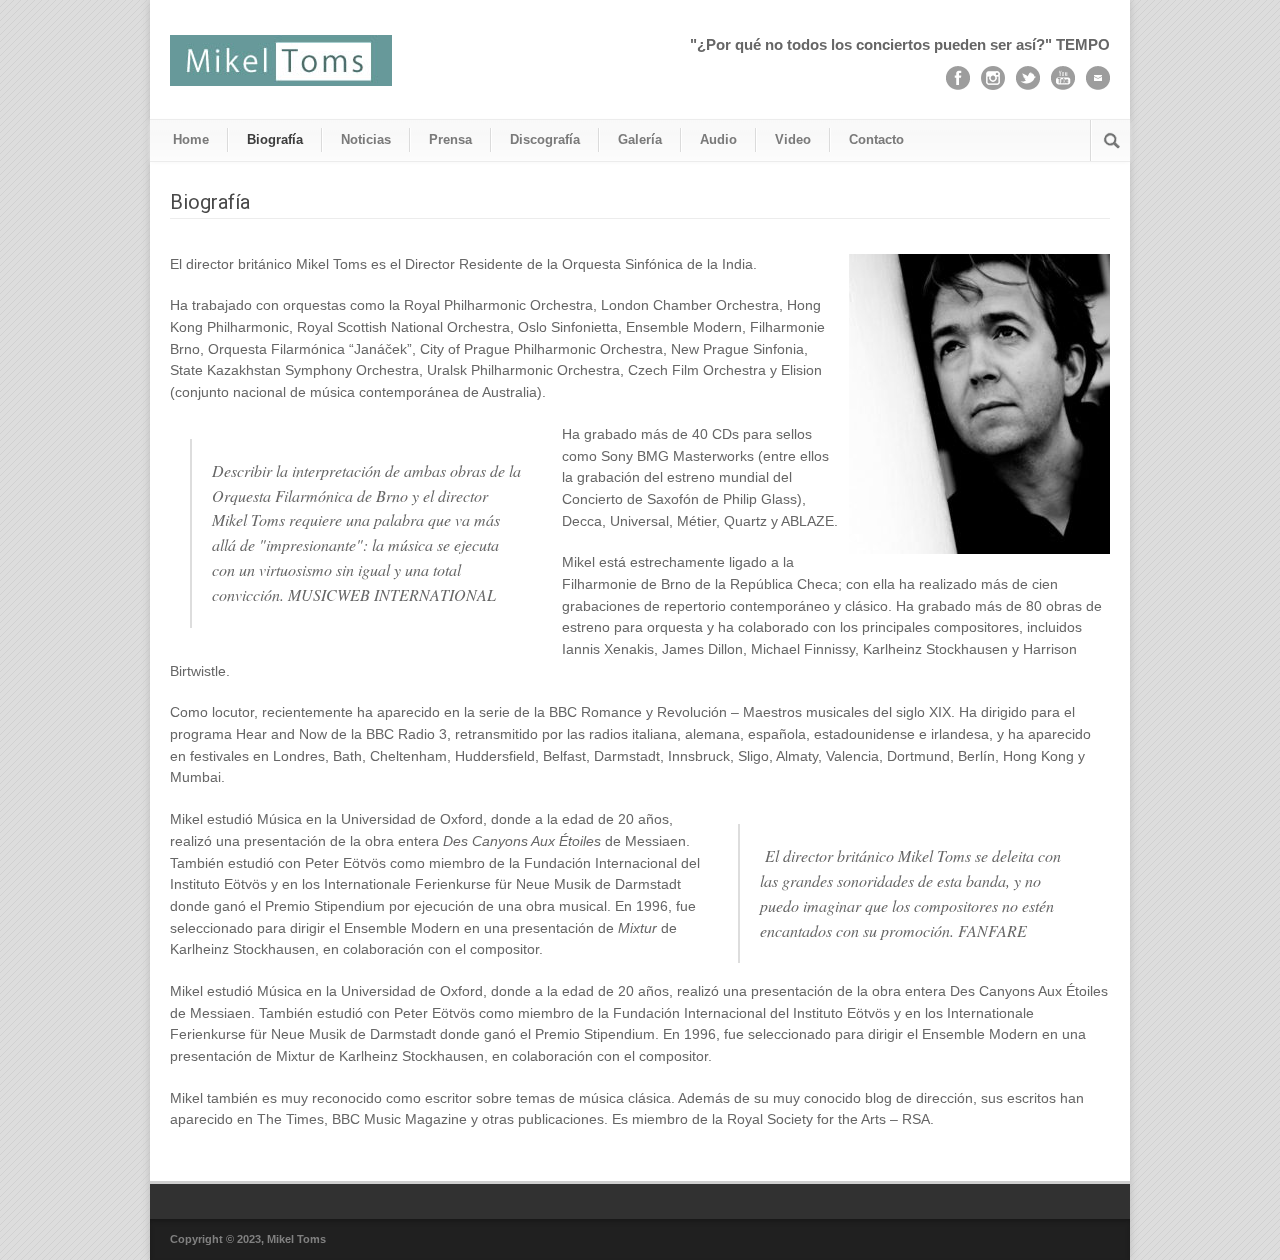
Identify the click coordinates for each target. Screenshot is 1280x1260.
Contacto (876, 139)
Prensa (450, 139)
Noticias (366, 139)
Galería (640, 139)
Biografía (275, 139)
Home (191, 139)
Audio (718, 139)
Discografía (545, 139)
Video (793, 139)
